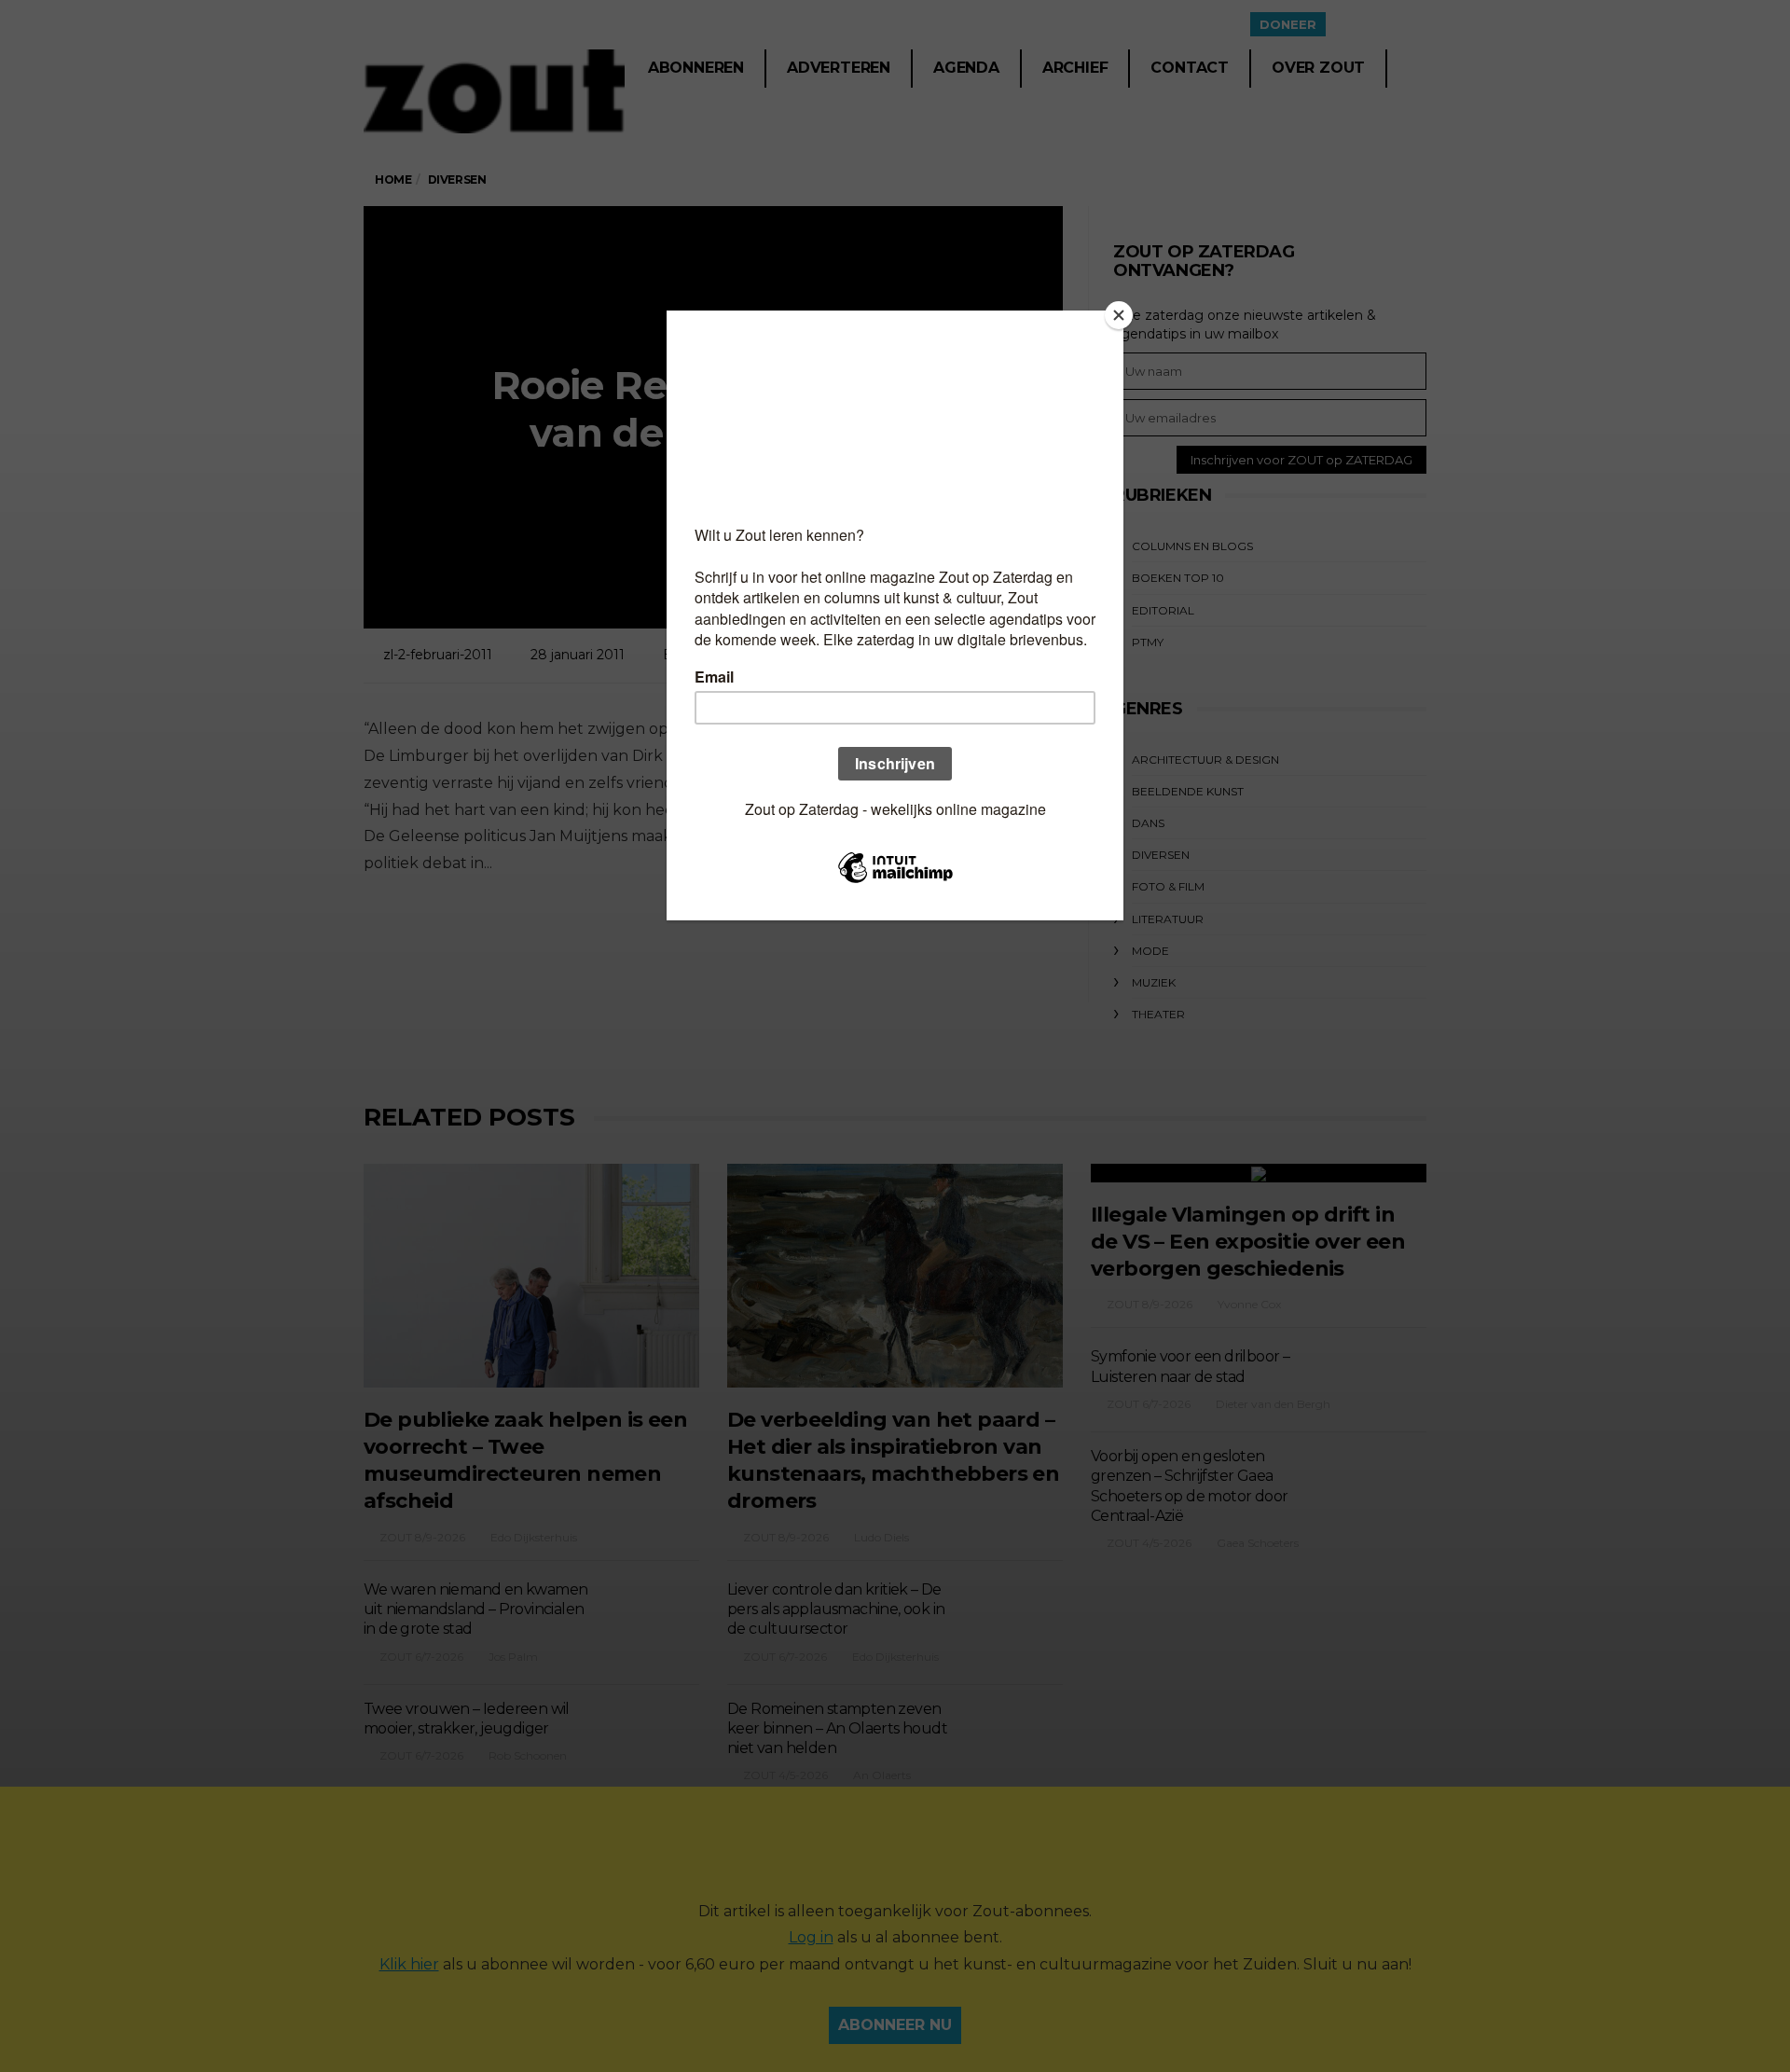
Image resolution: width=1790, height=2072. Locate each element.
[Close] (1119, 315)
